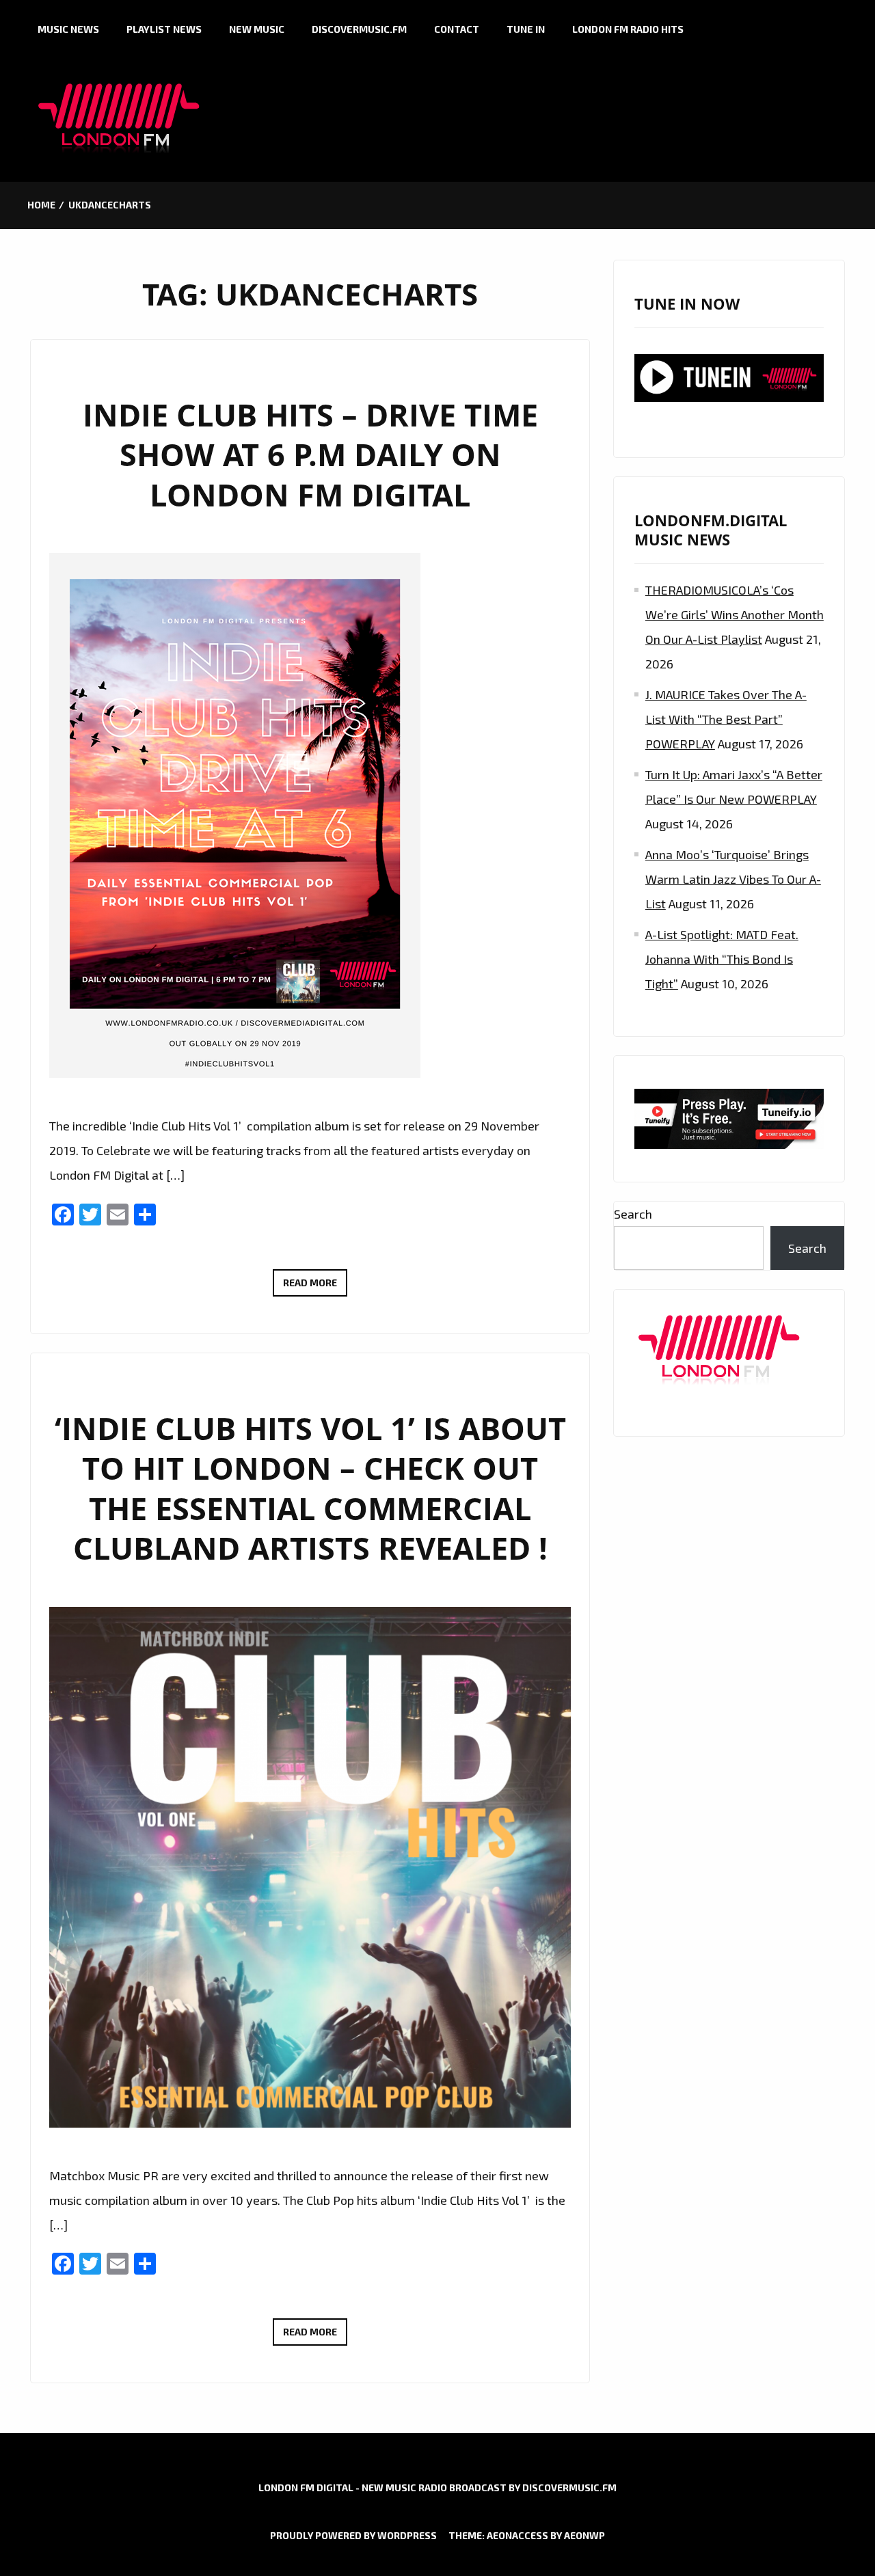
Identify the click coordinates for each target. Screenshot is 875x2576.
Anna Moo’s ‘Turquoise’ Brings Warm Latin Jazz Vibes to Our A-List (733, 879)
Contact (457, 29)
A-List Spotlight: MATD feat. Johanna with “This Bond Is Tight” (722, 959)
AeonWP (584, 2535)
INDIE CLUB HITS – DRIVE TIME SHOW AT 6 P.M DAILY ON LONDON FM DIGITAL (310, 455)
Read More (315, 1286)
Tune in (526, 29)
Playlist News (164, 29)
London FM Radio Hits (628, 29)
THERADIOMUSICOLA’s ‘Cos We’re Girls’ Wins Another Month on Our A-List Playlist (735, 614)
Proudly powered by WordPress (353, 2535)
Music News (68, 29)
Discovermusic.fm (359, 29)
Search (633, 1214)
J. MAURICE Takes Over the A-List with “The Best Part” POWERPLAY (726, 719)
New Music (257, 29)
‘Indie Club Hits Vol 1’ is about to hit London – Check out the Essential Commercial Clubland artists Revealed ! (310, 1488)
